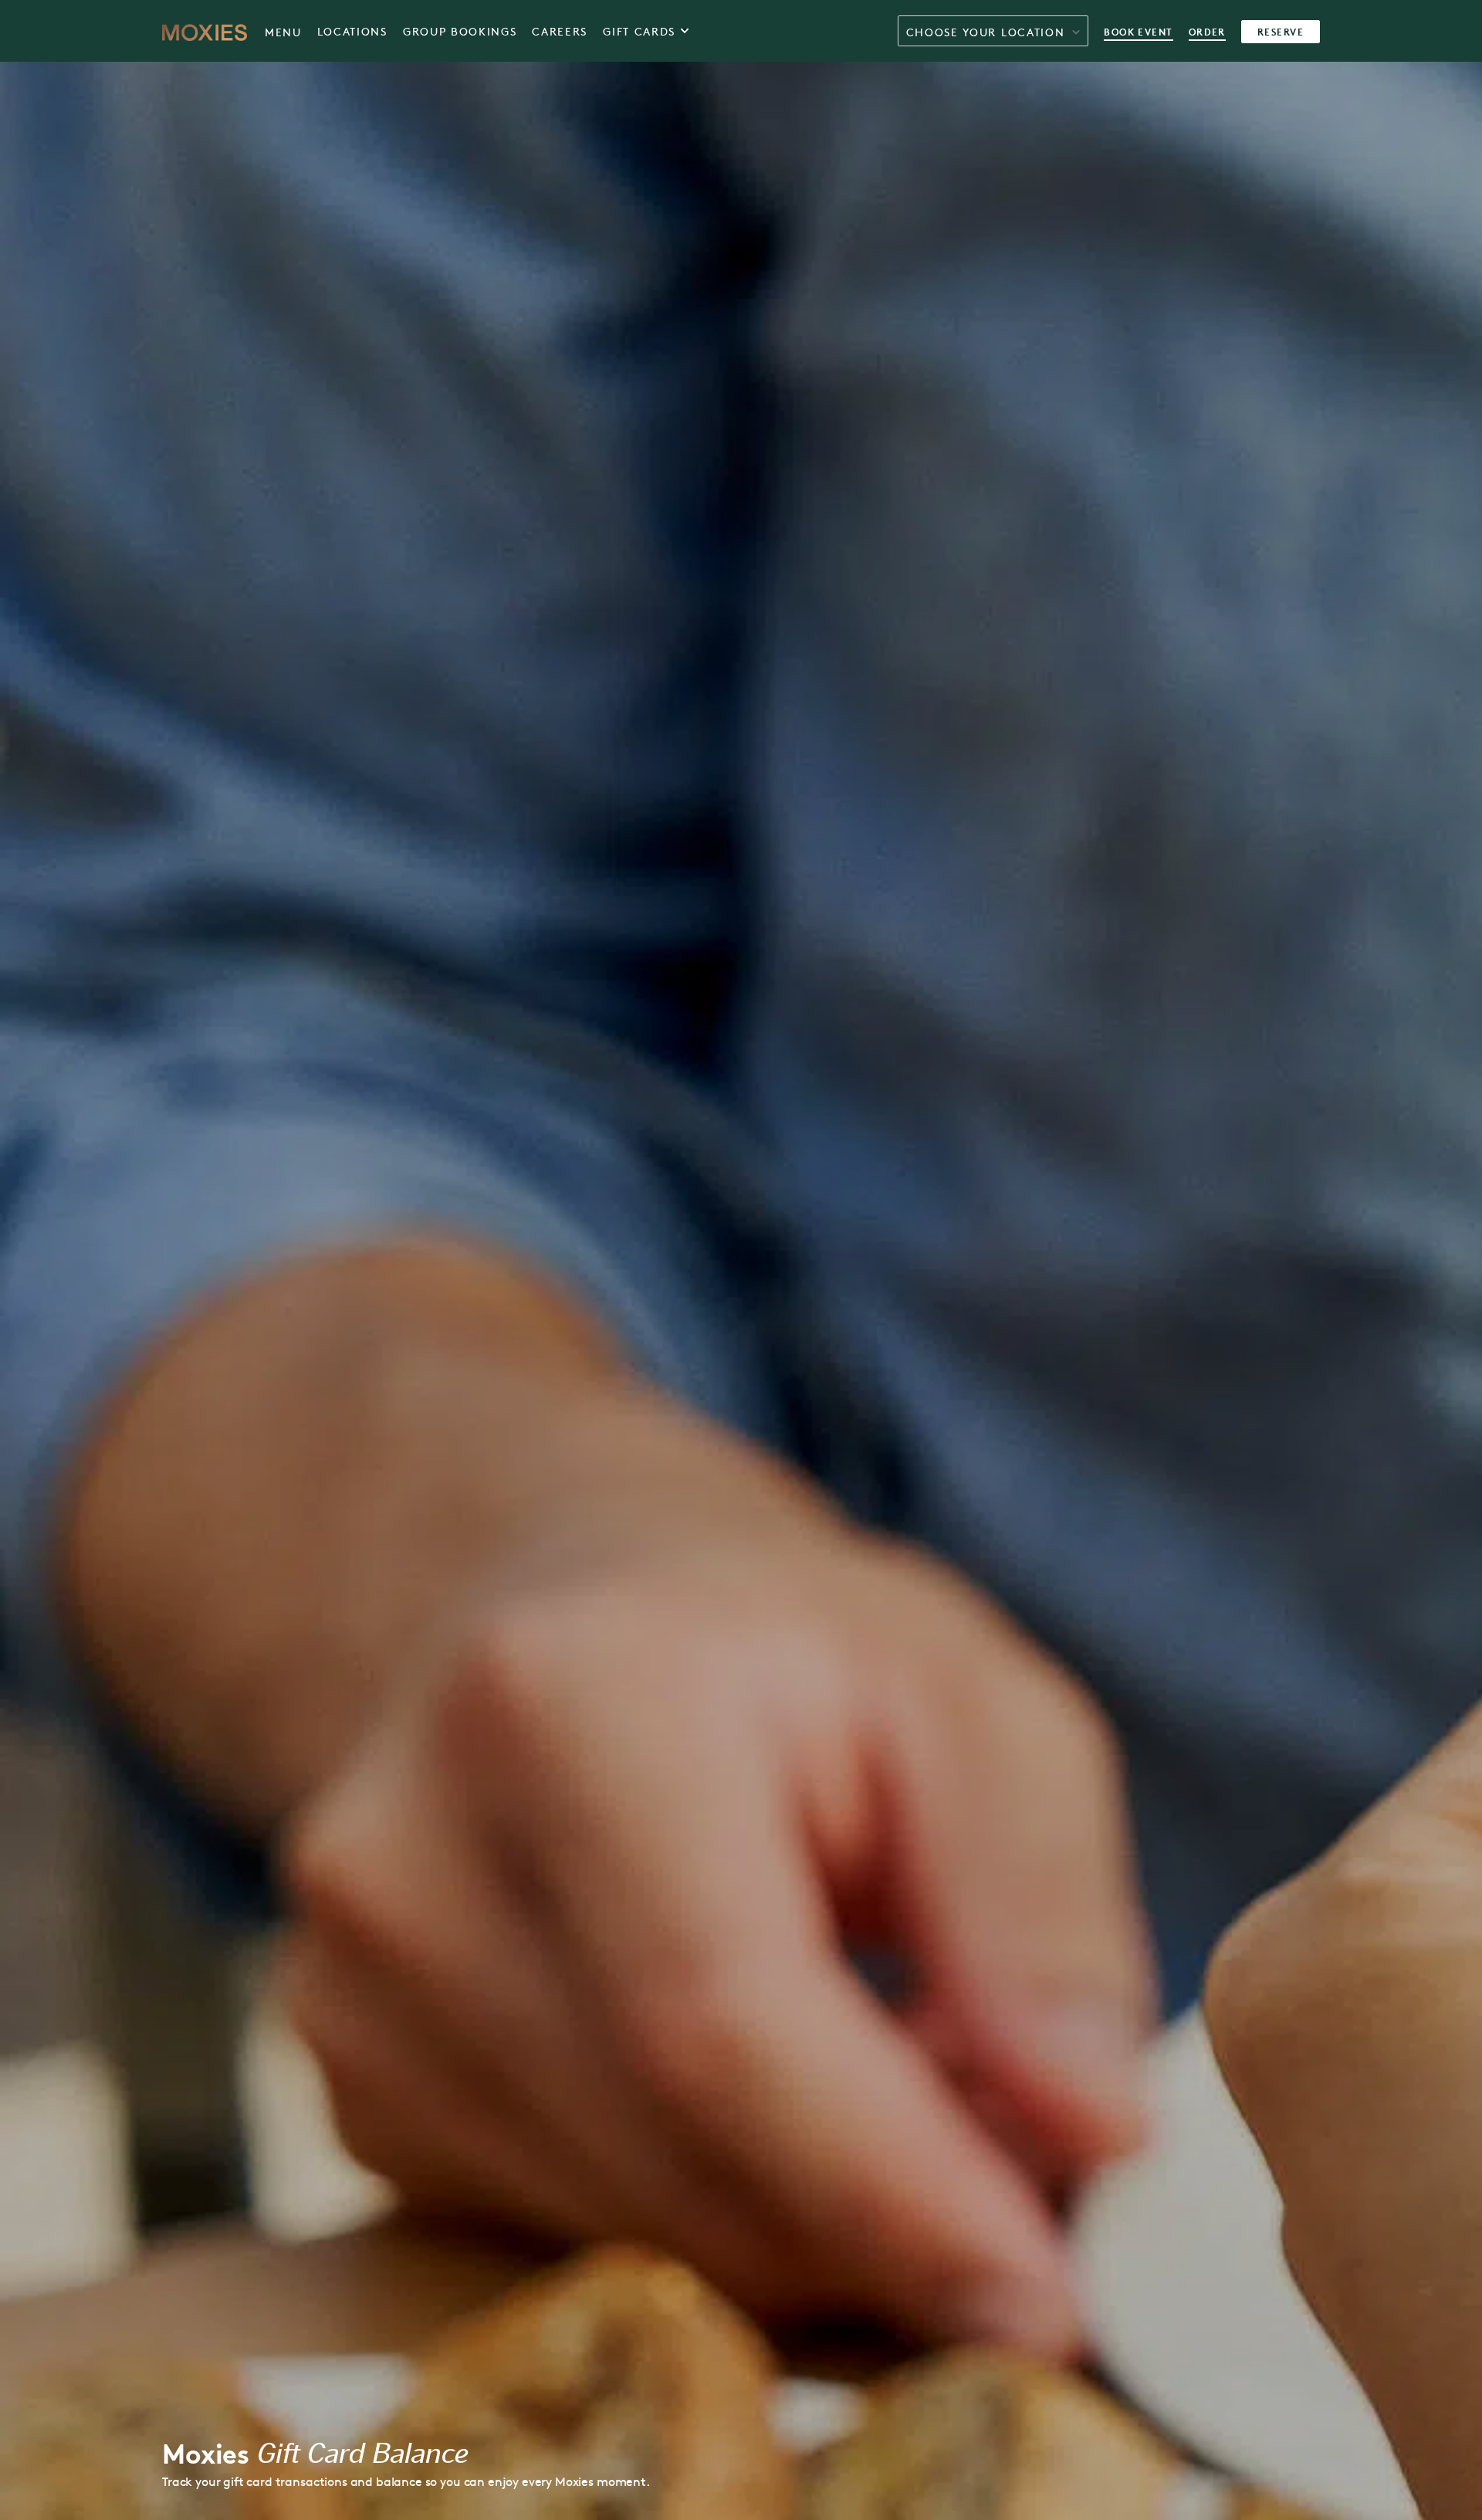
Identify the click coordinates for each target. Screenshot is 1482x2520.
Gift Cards (639, 31)
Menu (283, 32)
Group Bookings (460, 31)
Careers (560, 31)
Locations (352, 31)
